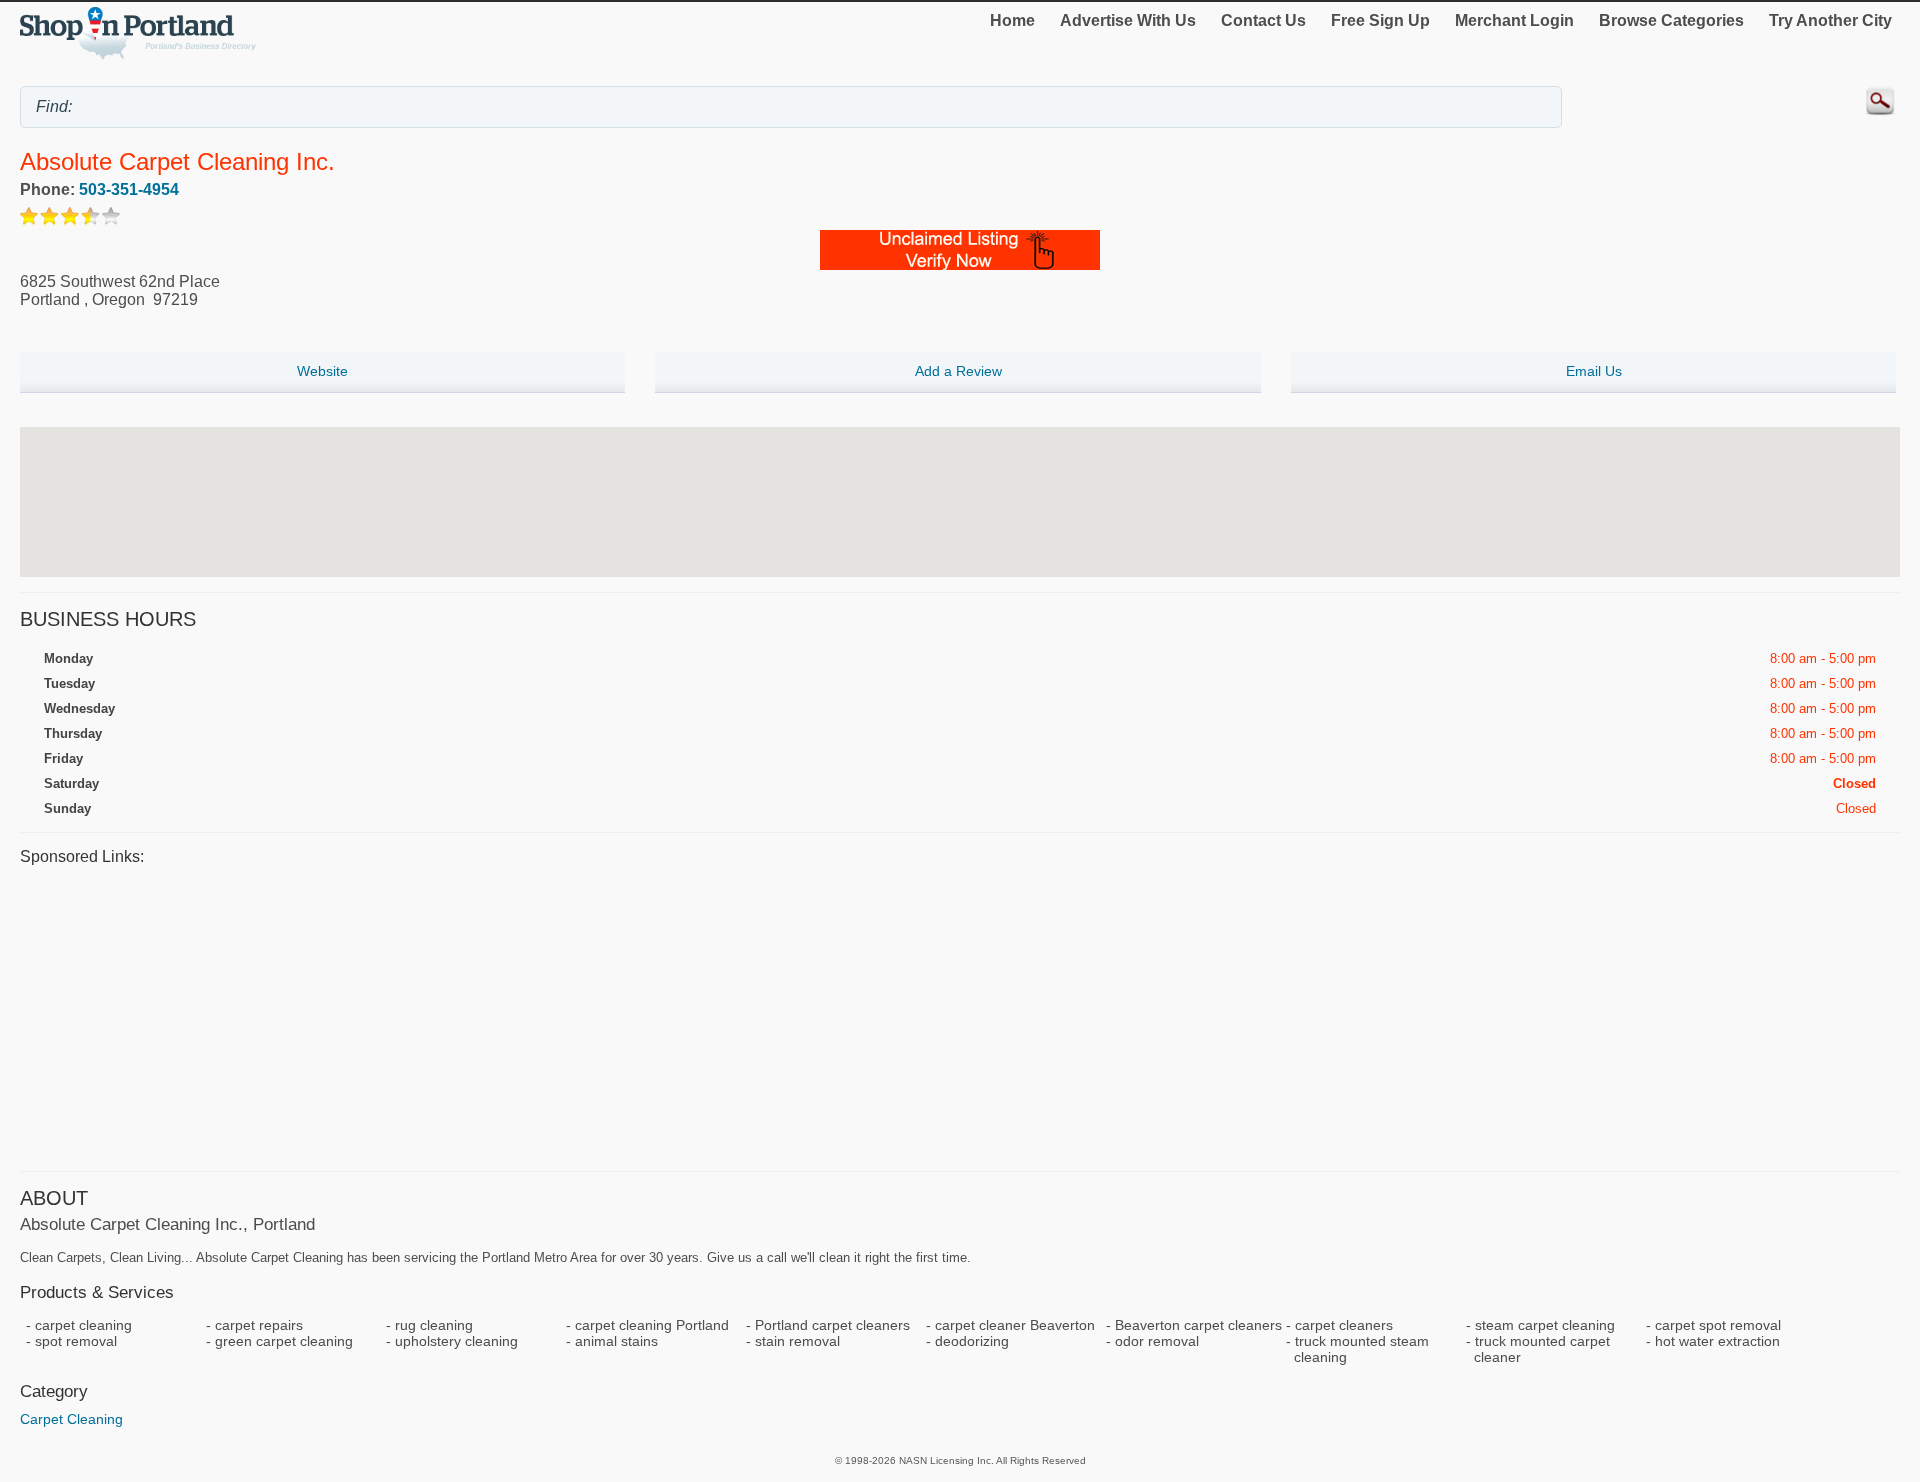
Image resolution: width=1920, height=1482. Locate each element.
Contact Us (1263, 20)
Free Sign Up (1380, 20)
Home (1012, 20)
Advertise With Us (1128, 20)
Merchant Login (1514, 20)
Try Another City (1830, 20)
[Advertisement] (620, 1016)
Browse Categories (1671, 20)
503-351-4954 (129, 189)
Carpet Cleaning (71, 1419)
